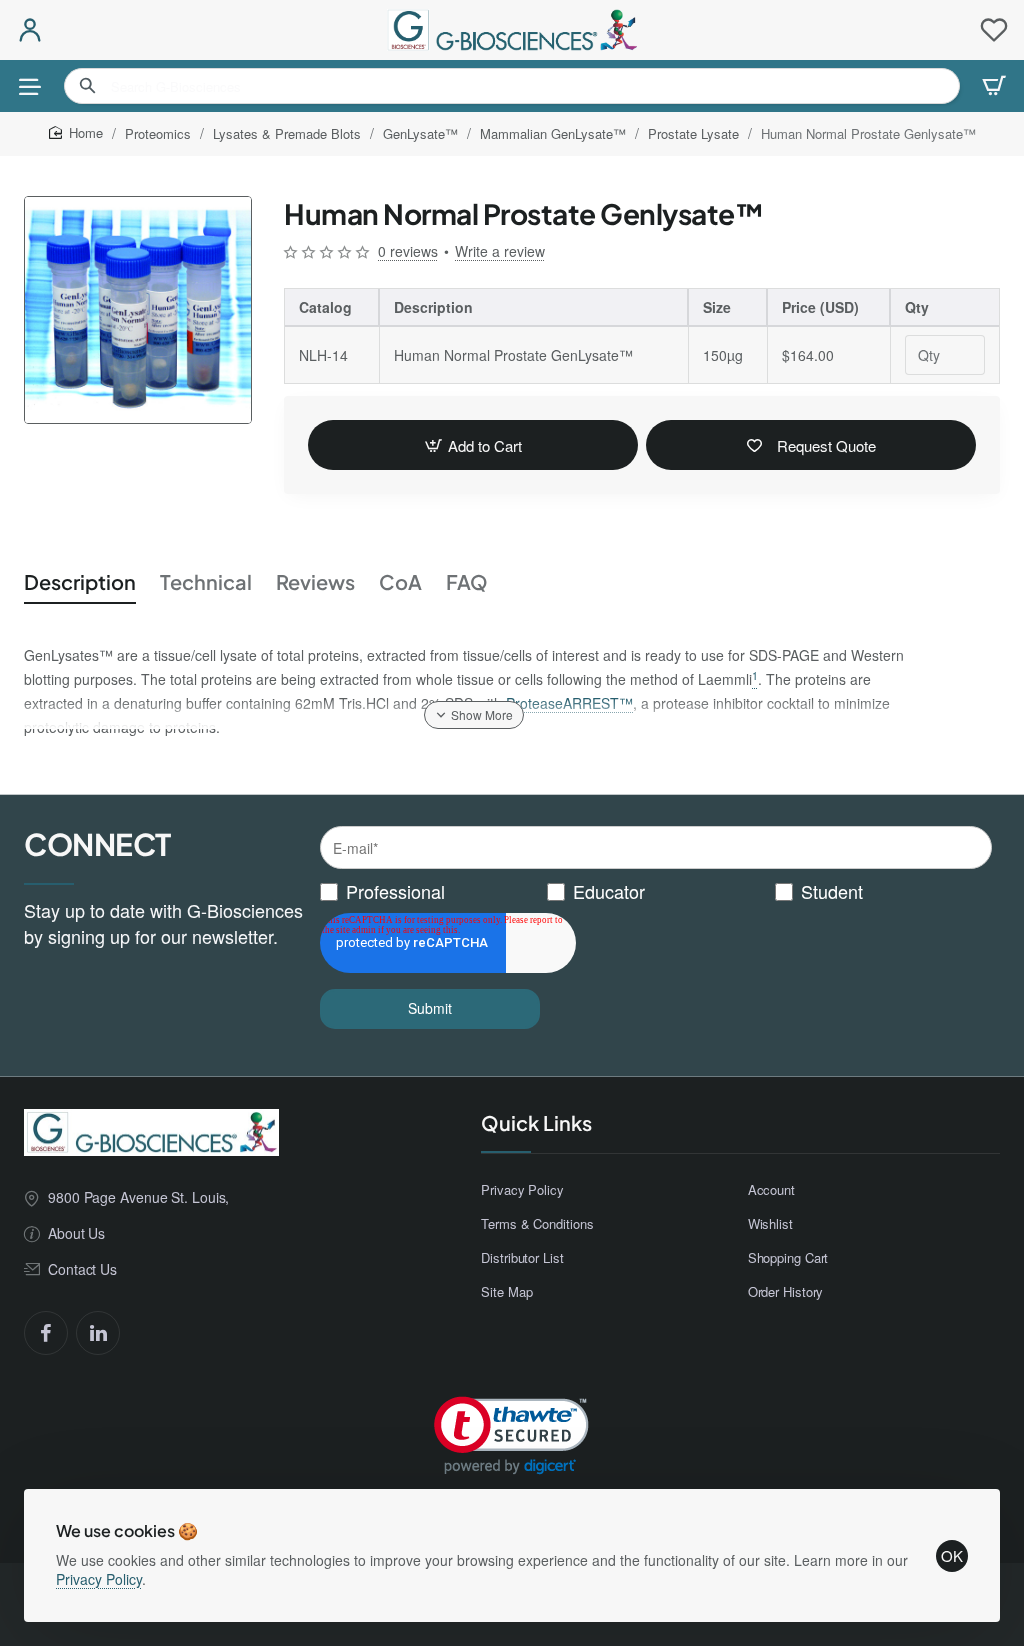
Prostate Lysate (693, 133)
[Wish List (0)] (994, 30)
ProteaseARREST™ (569, 703)
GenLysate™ (420, 133)
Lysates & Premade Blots (287, 133)
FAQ (467, 581)
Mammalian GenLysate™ (553, 133)
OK (952, 1555)
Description (80, 581)
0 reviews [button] (408, 251)
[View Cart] (994, 86)
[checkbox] (656, 892)
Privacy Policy (99, 1579)
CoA (400, 581)
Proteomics (158, 133)
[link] (511, 1435)
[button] (473, 445)
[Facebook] (46, 1333)
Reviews (315, 581)
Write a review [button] (500, 251)
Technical (206, 581)
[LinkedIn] (98, 1333)
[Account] (30, 30)
